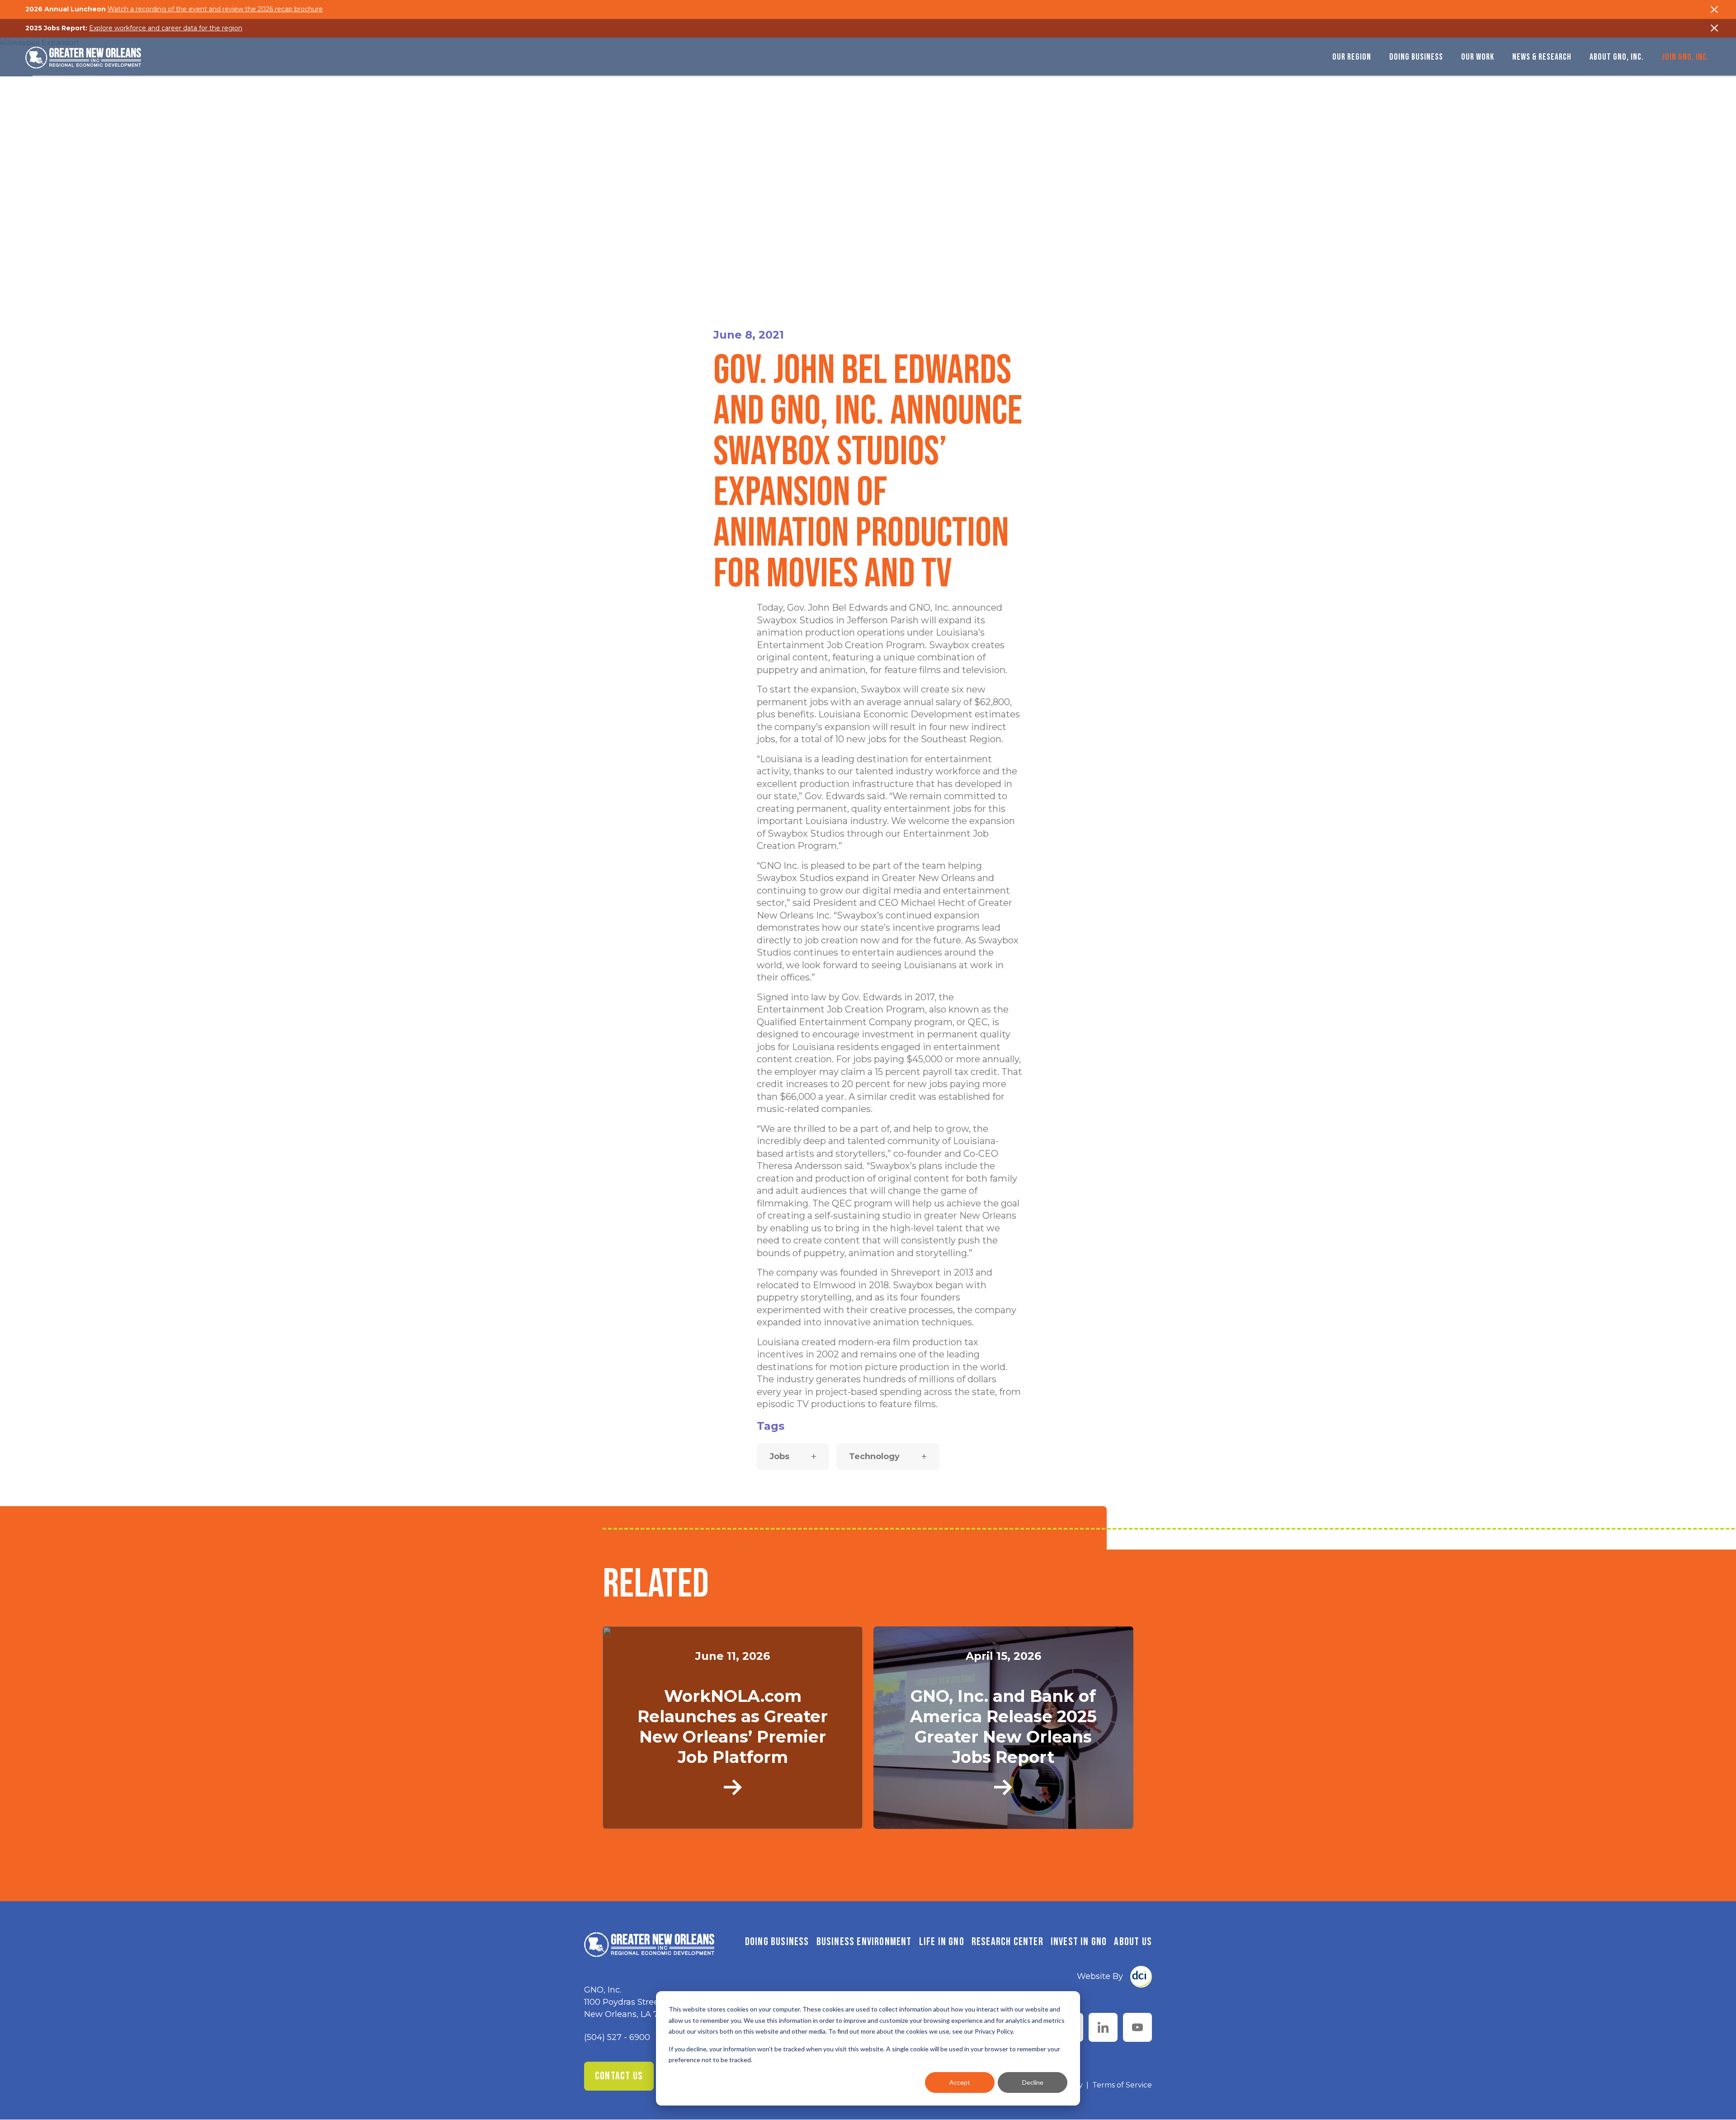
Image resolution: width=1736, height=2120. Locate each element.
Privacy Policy (994, 2031)
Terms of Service (1122, 2085)
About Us (1133, 1942)
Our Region (1352, 57)
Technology (874, 1456)
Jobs (779, 1456)
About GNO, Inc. (1617, 57)
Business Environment (864, 1942)
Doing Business (1416, 57)
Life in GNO (942, 1942)
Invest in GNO (1079, 1942)
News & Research (1542, 57)
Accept (960, 2082)
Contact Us (619, 2076)
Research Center (1007, 1942)
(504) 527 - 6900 (617, 2037)
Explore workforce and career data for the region (166, 28)
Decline (1033, 2082)
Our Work (1478, 57)
